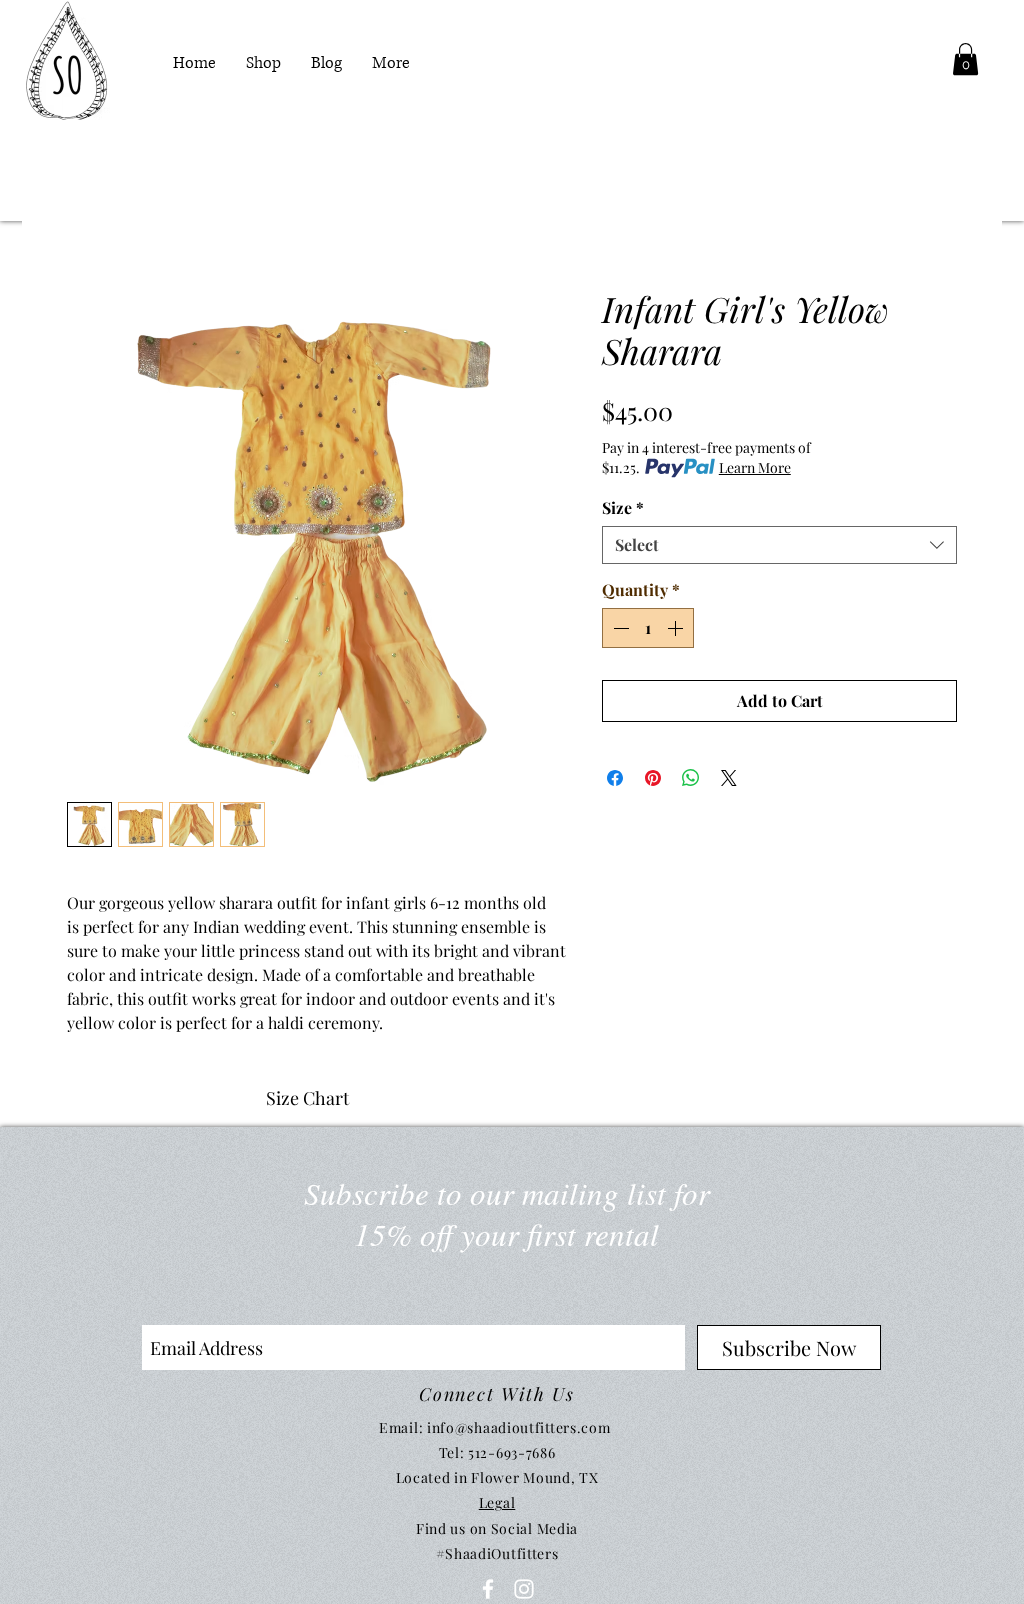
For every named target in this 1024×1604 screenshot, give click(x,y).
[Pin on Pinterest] (653, 778)
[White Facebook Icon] (488, 1589)
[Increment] (677, 628)
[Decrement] (619, 628)
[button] (965, 59)
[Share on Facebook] (615, 778)
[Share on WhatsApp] (691, 778)
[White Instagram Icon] (524, 1589)
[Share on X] (729, 778)
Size (623, 508)
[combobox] (779, 545)
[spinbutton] (648, 628)
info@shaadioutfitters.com (519, 1427)
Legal (497, 1502)
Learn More (755, 467)
